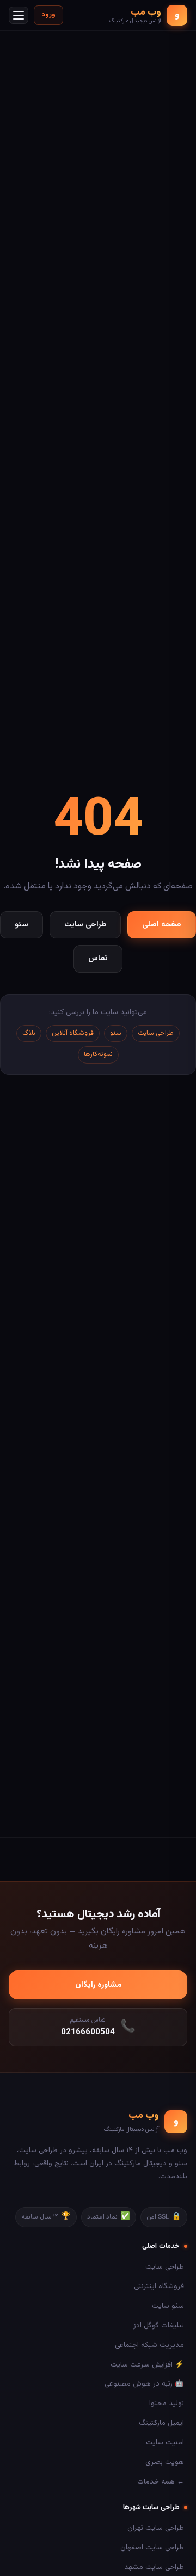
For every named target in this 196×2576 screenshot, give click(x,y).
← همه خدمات (161, 2482)
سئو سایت (168, 2306)
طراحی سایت (85, 925)
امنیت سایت (165, 2442)
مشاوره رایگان (98, 1985)
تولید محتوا (167, 2403)
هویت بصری (165, 2462)
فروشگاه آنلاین (73, 1033)
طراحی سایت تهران (156, 2528)
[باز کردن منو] (19, 15)
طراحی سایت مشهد (154, 2567)
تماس (98, 958)
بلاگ (29, 1033)
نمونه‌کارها (98, 1054)
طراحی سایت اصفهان (152, 2547)
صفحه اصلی (162, 925)
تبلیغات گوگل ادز (159, 2325)
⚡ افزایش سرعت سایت (147, 2365)
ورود (48, 15)
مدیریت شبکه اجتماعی (149, 2345)
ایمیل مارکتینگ (161, 2423)
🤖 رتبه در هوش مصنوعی (144, 2384)
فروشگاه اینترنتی (159, 2286)
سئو (22, 925)
